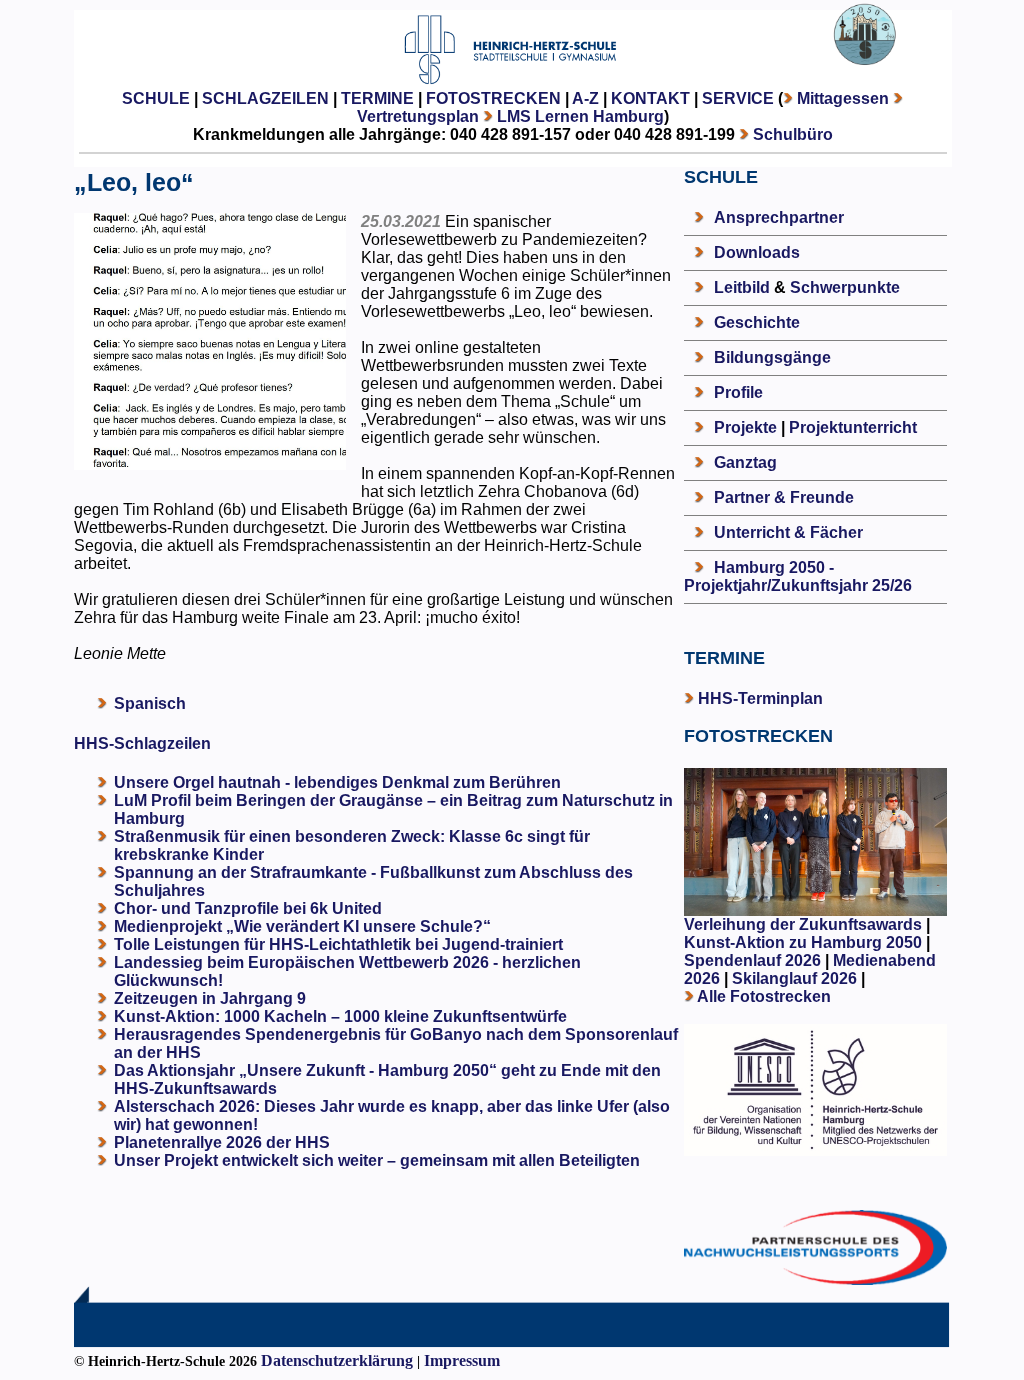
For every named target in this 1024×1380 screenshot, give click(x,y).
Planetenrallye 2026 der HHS (222, 1142)
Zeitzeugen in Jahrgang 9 (210, 998)
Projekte (745, 427)
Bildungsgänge (772, 357)
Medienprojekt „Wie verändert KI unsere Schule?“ (302, 926)
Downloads (757, 252)
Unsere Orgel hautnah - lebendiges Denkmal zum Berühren (337, 782)
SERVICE (738, 98)
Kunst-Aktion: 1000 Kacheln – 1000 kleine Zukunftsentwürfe (340, 1016)
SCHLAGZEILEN (265, 98)
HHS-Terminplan (760, 698)
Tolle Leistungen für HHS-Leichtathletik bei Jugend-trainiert (338, 944)
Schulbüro (793, 134)
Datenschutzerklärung (337, 1360)
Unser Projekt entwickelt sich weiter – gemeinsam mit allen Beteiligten (377, 1160)
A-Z (585, 98)
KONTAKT (650, 98)
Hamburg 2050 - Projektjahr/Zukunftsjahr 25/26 (798, 576)
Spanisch (150, 703)
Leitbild (742, 287)
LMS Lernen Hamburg (580, 116)
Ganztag (745, 462)
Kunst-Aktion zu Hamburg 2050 (805, 942)
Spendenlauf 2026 (752, 960)
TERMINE (377, 98)
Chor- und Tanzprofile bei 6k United (248, 908)
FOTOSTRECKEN (493, 98)
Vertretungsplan (418, 116)
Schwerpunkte (845, 287)
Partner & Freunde (784, 497)
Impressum (462, 1360)
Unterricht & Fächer (788, 532)
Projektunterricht (853, 427)
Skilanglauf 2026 (794, 978)
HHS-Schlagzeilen (142, 743)
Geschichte (757, 322)
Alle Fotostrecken (764, 996)
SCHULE (156, 98)
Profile (738, 392)
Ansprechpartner (779, 217)
